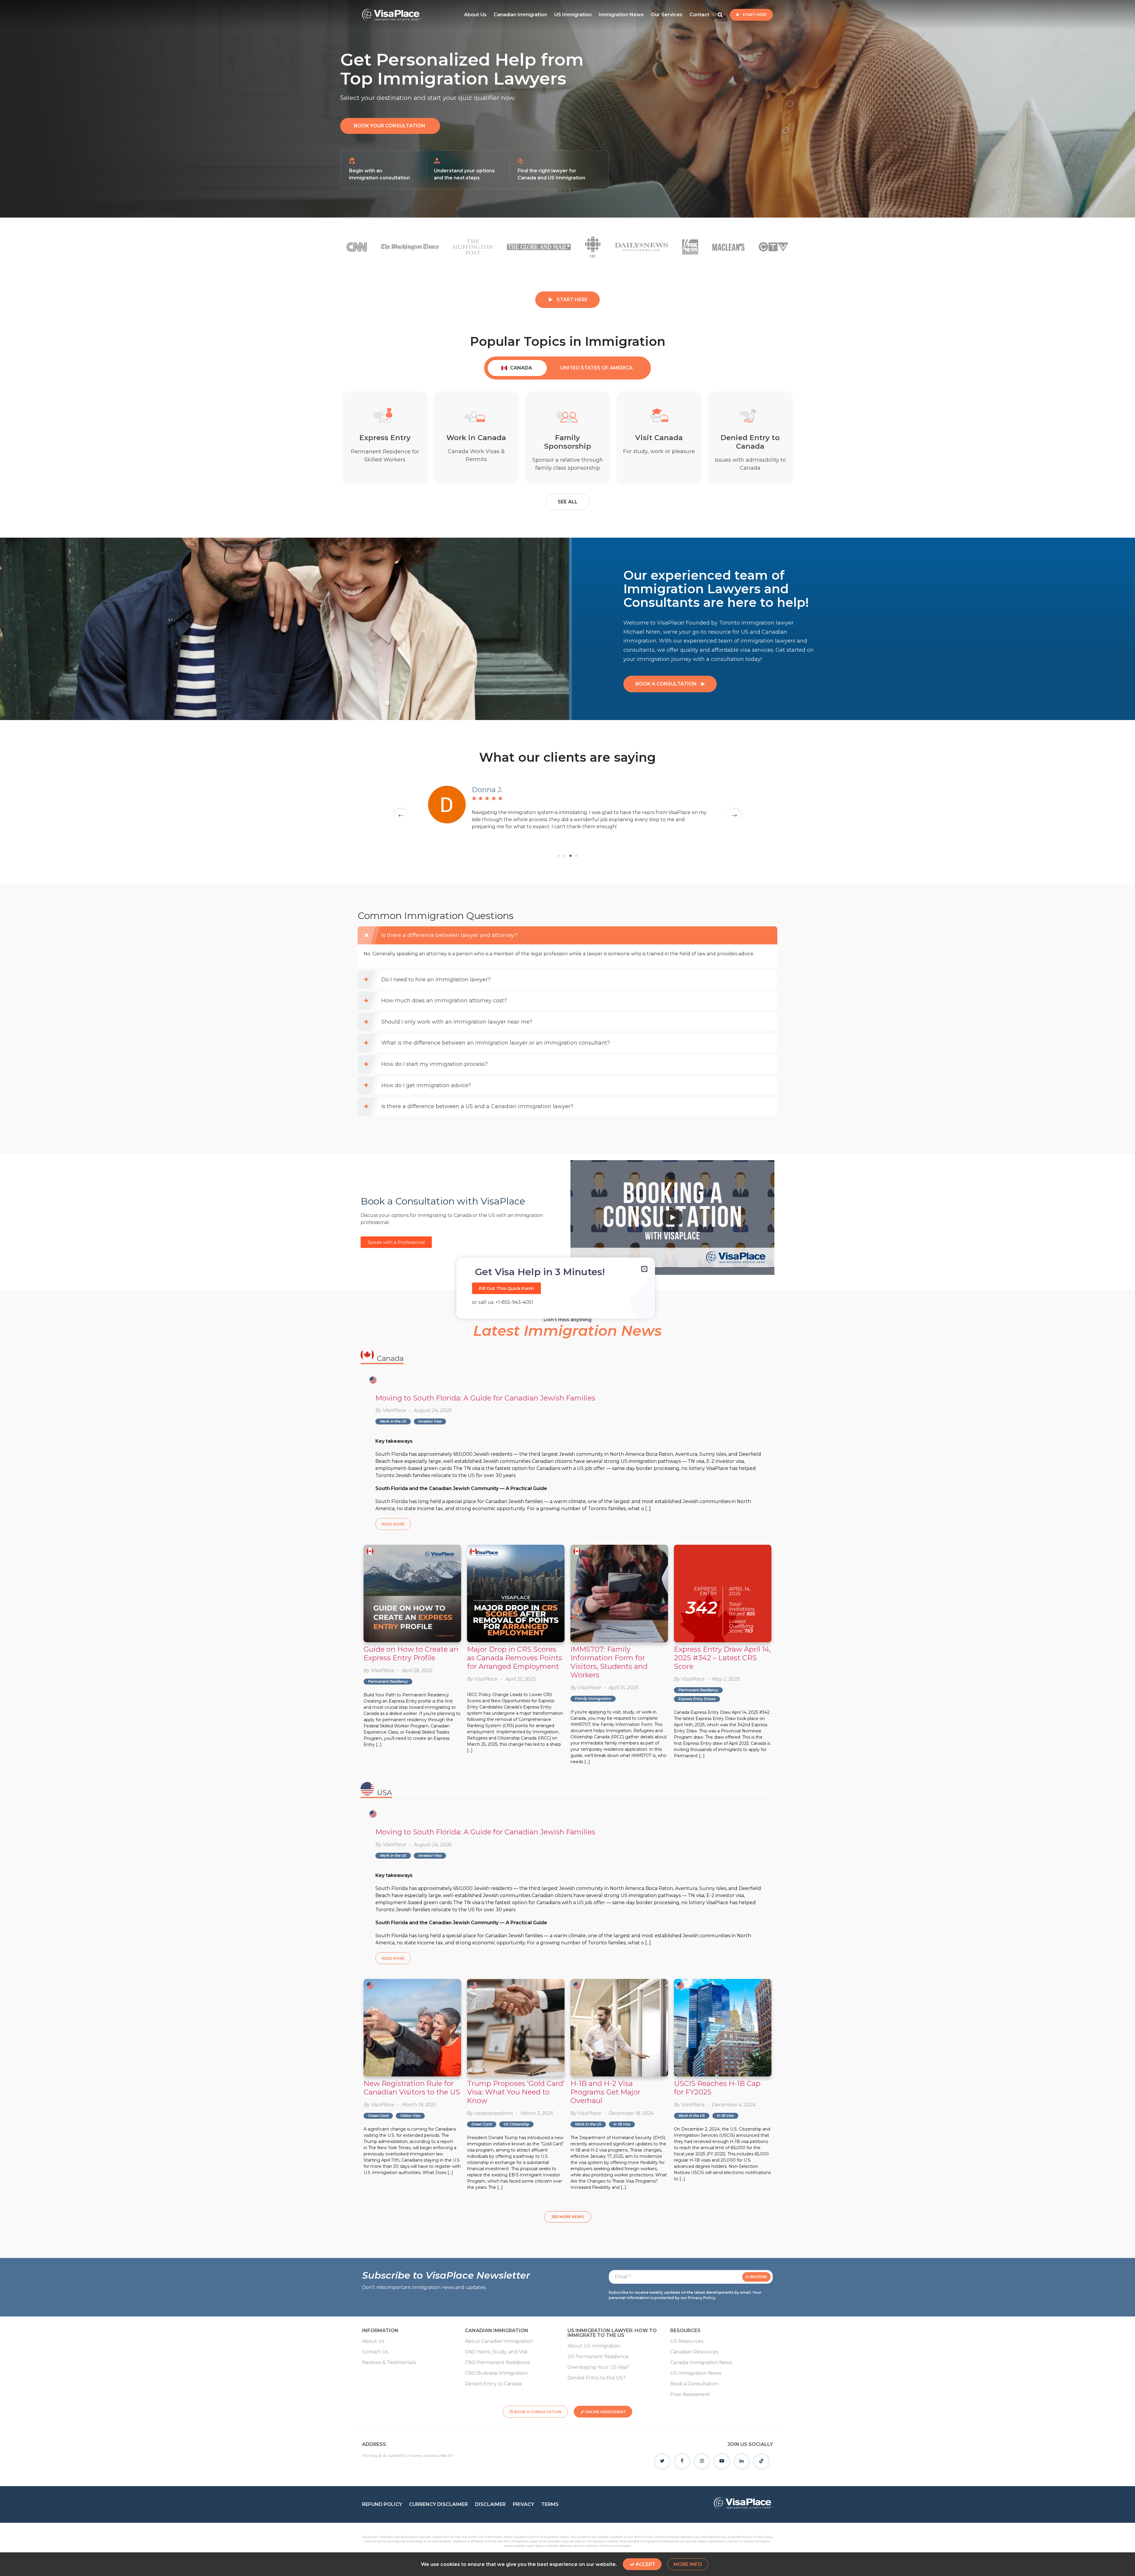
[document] (567, 1288)
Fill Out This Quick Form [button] (506, 1288)
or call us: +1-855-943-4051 (503, 1302)
